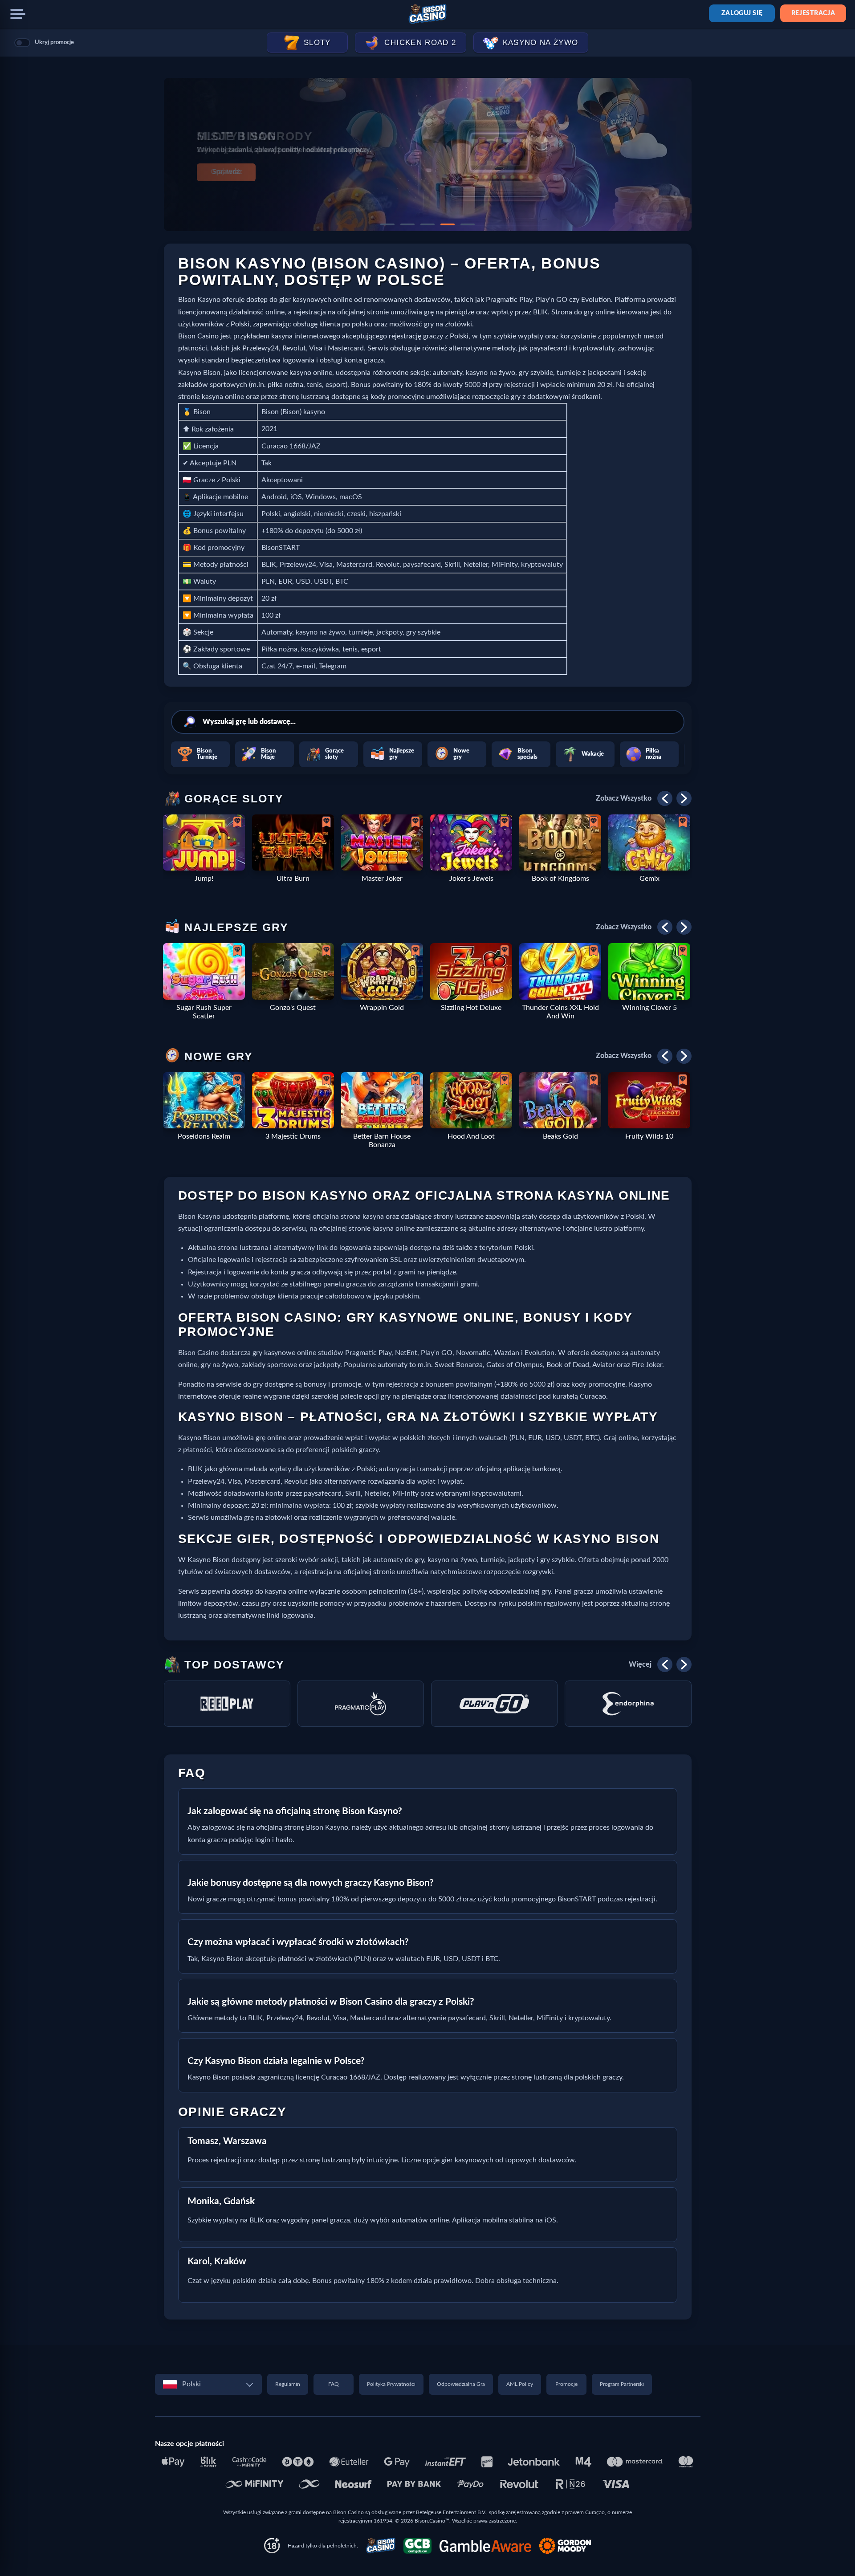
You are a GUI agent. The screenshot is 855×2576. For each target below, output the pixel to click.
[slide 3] (427, 224)
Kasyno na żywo (541, 43)
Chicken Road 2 (420, 43)
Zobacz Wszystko (624, 798)
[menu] (18, 14)
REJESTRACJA (813, 13)
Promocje (566, 2384)
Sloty (317, 43)
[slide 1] (387, 224)
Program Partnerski (622, 2384)
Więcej (640, 1664)
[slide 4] (448, 224)
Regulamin (288, 2384)
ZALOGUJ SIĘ (742, 13)
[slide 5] (468, 224)
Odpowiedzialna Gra (461, 2384)
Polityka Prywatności (391, 2384)
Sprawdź (226, 172)
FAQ (334, 2384)
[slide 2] (407, 224)
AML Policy (520, 2384)
